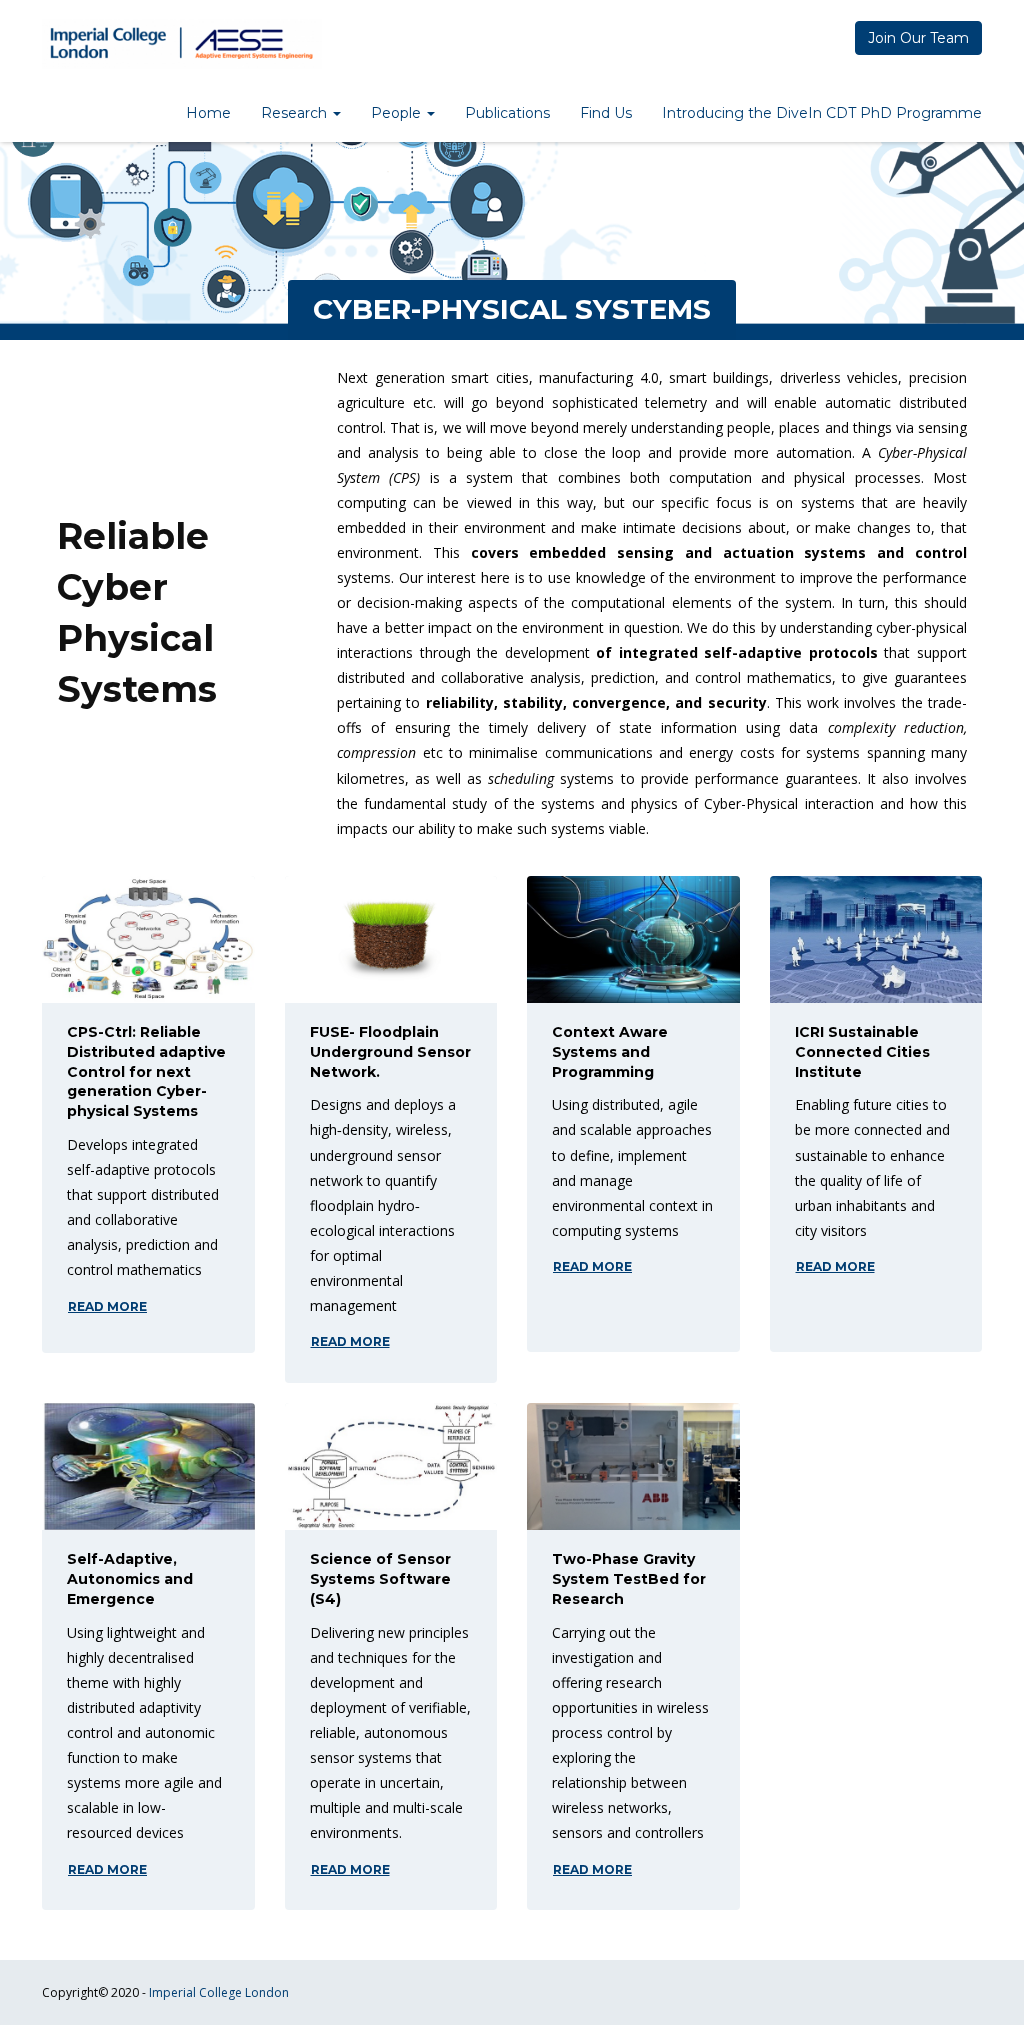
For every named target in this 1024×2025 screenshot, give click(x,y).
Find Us (606, 113)
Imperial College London (219, 1992)
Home (208, 113)
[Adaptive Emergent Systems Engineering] (182, 44)
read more (107, 1306)
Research (296, 113)
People (398, 113)
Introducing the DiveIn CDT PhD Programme (822, 113)
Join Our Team (918, 38)
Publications (507, 113)
